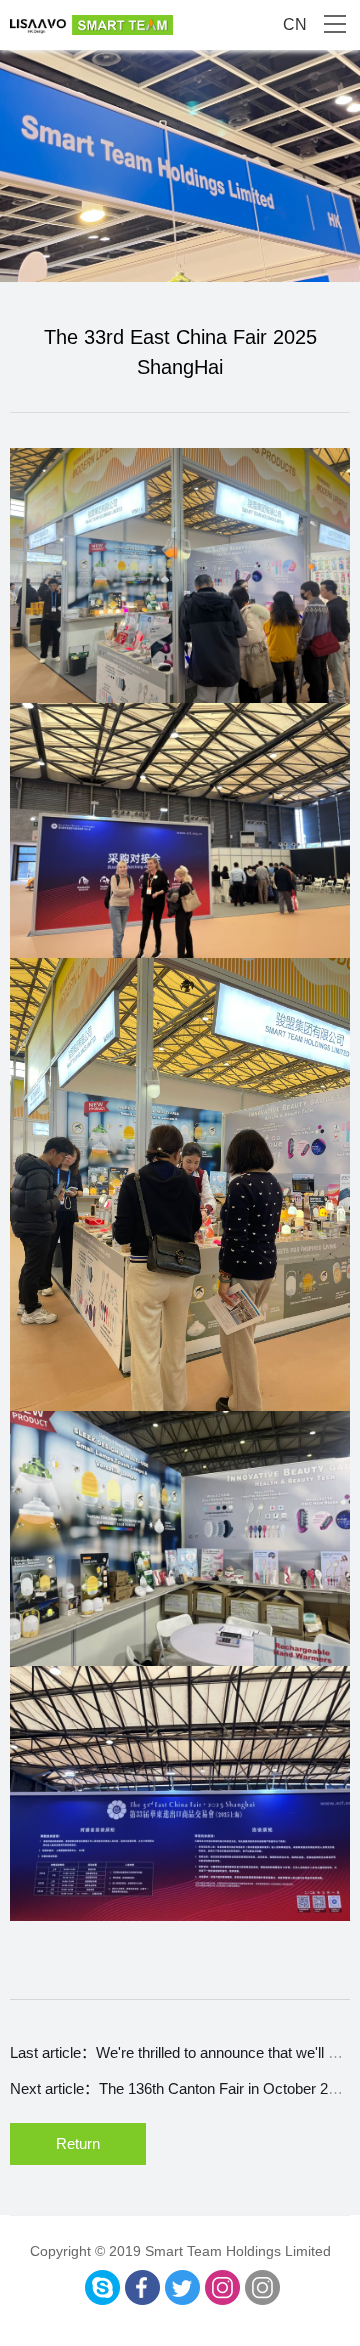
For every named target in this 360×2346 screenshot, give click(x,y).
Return (78, 2143)
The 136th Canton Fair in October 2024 (225, 2088)
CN (295, 24)
